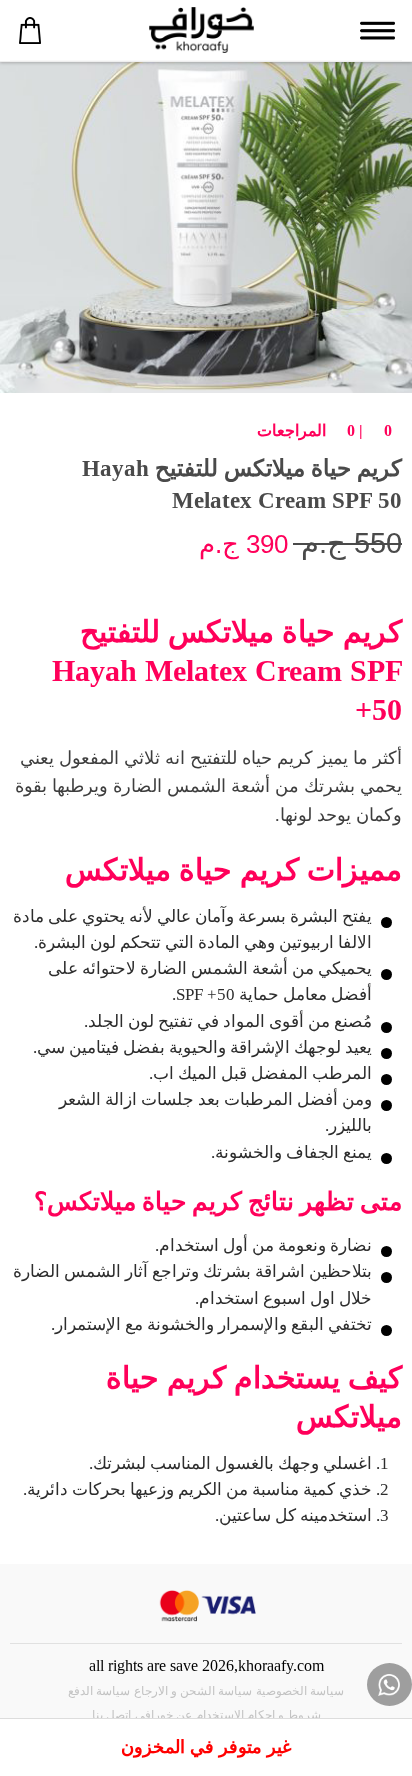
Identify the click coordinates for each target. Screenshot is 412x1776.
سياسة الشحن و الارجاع (193, 1691)
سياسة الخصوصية (300, 1691)
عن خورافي (163, 1715)
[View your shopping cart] (30, 30)
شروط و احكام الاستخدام (258, 1715)
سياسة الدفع (99, 1691)
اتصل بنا (111, 1715)
